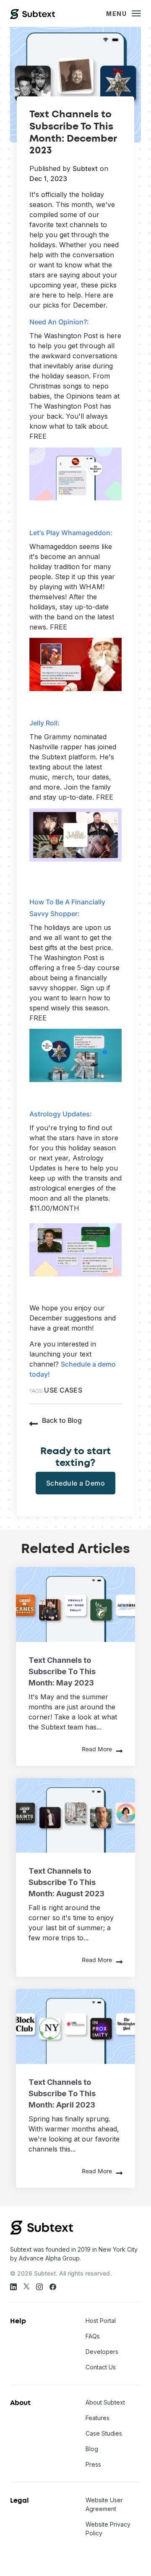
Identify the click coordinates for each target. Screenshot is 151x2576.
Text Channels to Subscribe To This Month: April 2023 (62, 2093)
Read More (97, 1749)
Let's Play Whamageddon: (71, 533)
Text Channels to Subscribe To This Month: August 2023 (66, 1882)
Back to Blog (62, 1420)
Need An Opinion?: (59, 322)
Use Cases (63, 1390)
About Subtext (105, 2402)
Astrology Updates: (61, 1114)
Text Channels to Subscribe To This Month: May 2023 (62, 1671)
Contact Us (101, 2367)
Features (98, 2418)
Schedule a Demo (76, 1483)
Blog (92, 2449)
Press (93, 2464)
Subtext (85, 168)
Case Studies (104, 2433)
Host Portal (101, 2321)
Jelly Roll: (44, 723)
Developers (102, 2352)
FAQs (93, 2336)
